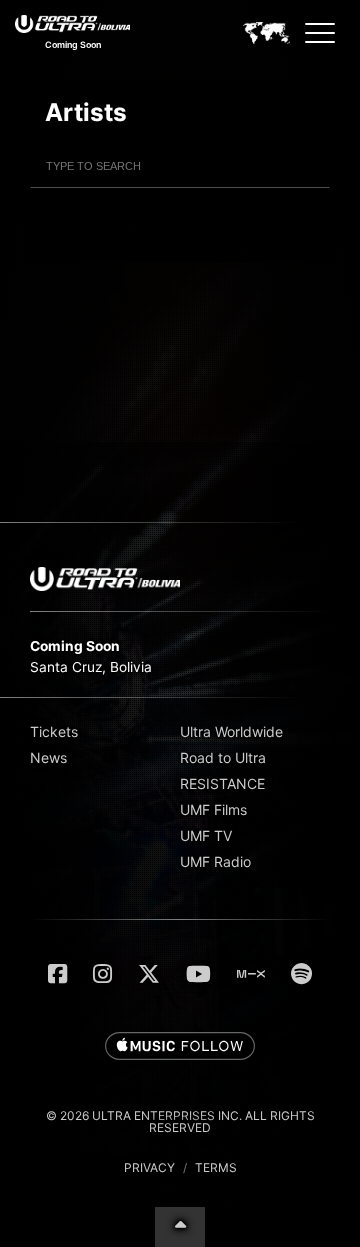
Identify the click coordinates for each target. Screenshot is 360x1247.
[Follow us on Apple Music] (180, 1047)
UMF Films (213, 809)
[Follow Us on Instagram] (102, 974)
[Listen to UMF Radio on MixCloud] (251, 974)
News (48, 757)
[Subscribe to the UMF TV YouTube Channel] (198, 974)
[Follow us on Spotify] (301, 974)
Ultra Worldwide (231, 731)
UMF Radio (215, 861)
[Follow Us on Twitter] (149, 974)
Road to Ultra (223, 757)
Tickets (54, 731)
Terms (216, 1167)
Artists (86, 112)
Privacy (149, 1167)
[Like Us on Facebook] (57, 974)
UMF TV (206, 835)
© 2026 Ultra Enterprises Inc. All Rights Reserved (180, 1121)
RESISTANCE (222, 783)
